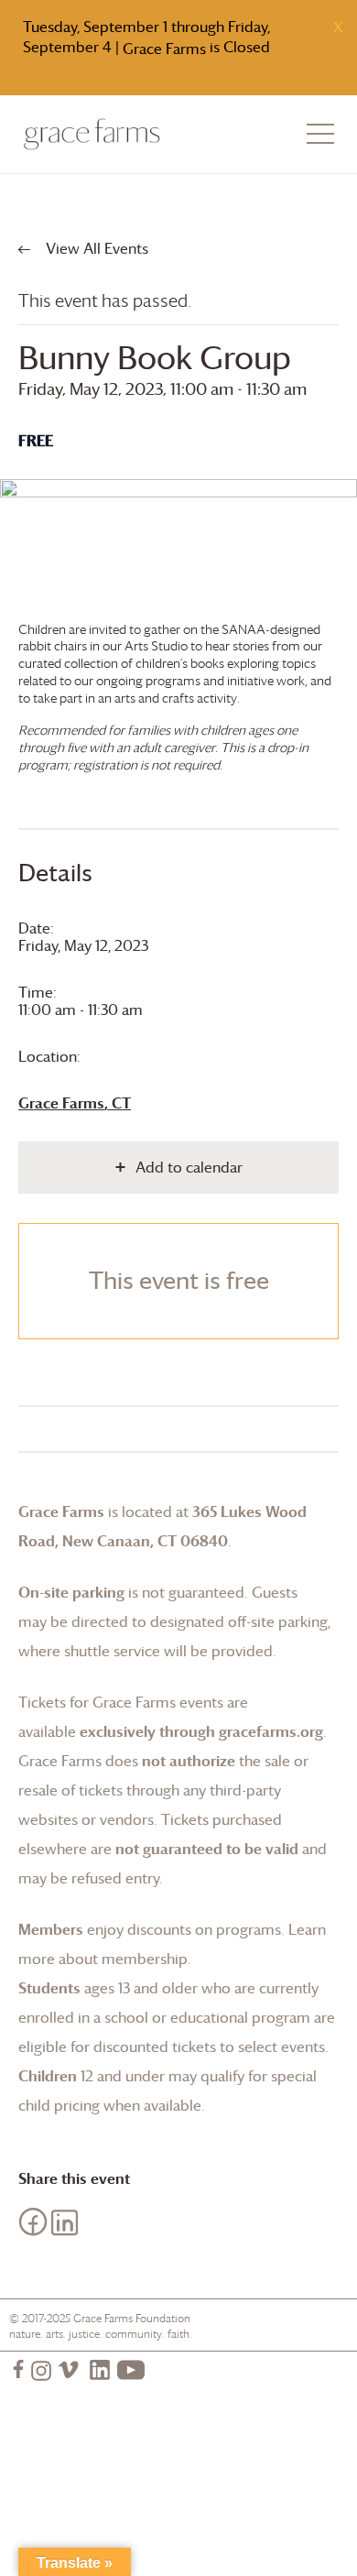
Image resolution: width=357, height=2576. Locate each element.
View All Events (95, 248)
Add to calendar (189, 1167)
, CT (75, 1103)
